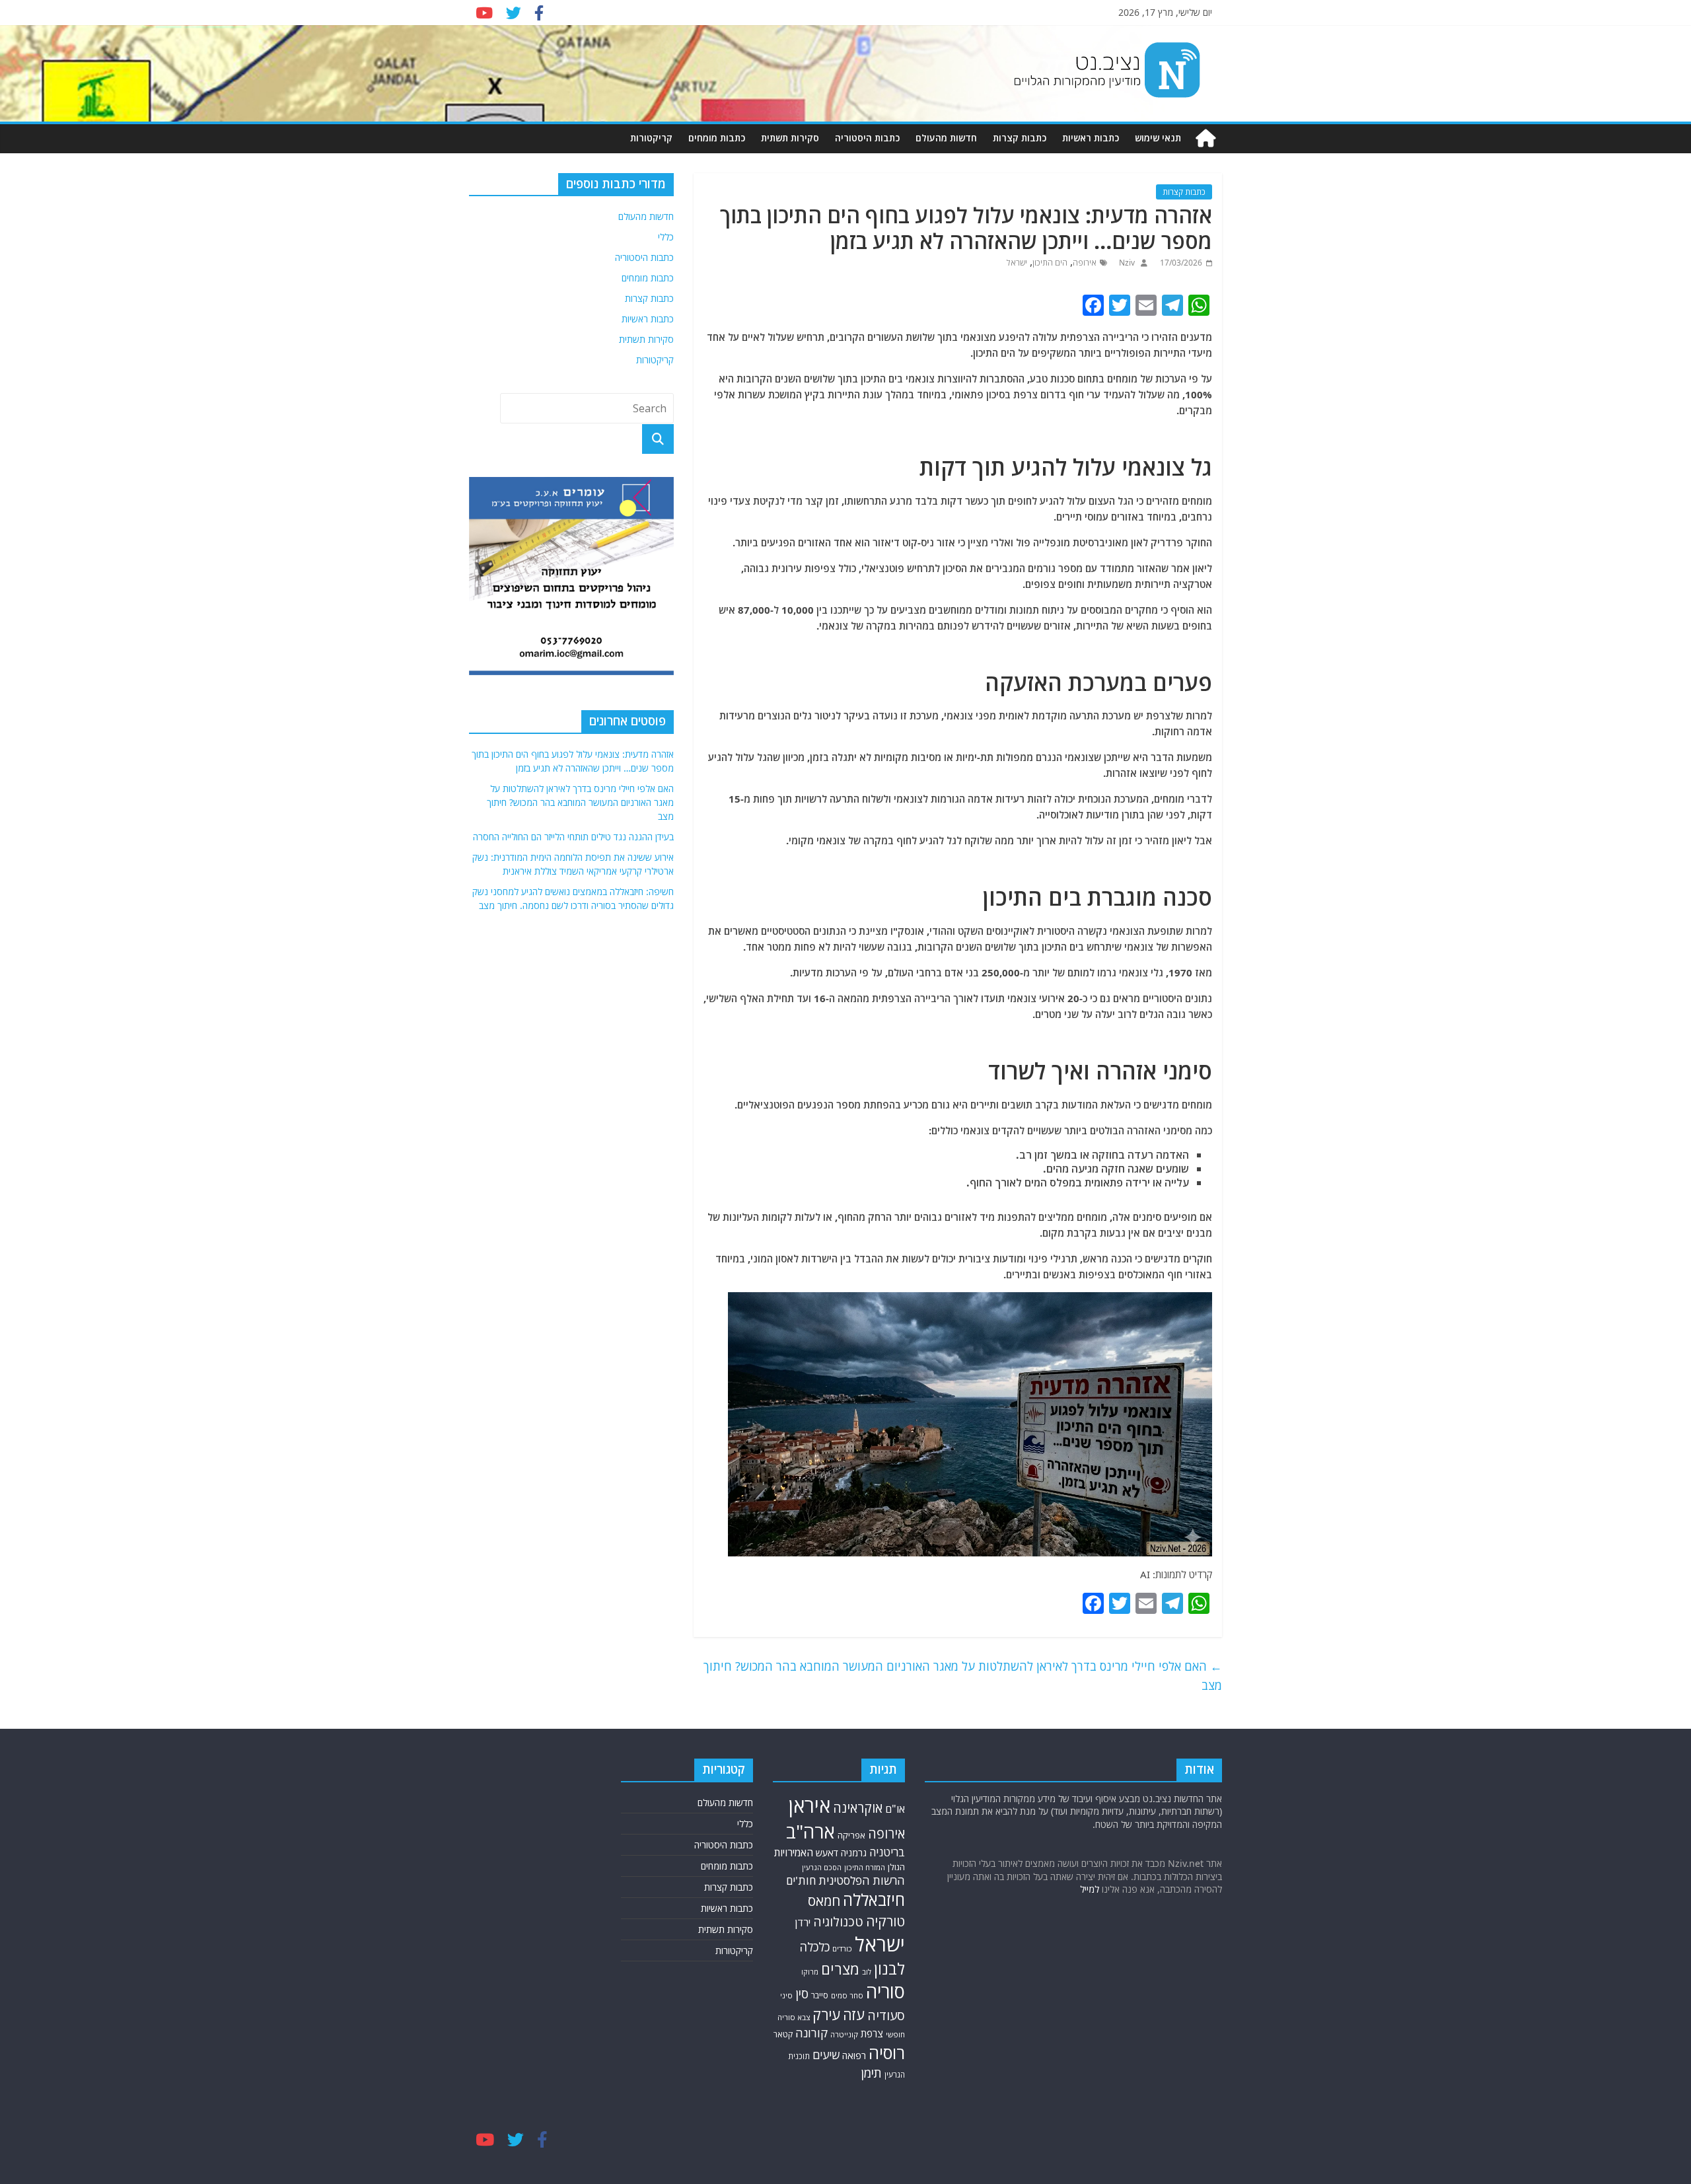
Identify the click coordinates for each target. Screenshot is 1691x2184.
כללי (666, 237)
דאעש (827, 1853)
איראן (810, 1805)
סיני (786, 1995)
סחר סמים (847, 1995)
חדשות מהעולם (946, 138)
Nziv (1126, 263)
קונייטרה (844, 2034)
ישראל (1017, 263)
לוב (867, 1972)
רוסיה (887, 2053)
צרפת (872, 2033)
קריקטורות (651, 138)
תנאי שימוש (1158, 138)
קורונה (811, 2033)
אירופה (1085, 263)
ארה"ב (810, 1831)
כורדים (842, 1948)
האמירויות (794, 1852)
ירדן (803, 1922)
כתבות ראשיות (1091, 138)
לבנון (889, 1969)
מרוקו (810, 1972)
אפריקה (851, 1835)
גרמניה (854, 1853)
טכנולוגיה (838, 1922)
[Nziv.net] (1205, 138)
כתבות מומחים (717, 138)
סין (802, 1993)
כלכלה (814, 1947)
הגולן (896, 1867)
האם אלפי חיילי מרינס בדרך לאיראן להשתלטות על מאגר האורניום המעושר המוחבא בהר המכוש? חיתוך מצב (963, 1676)
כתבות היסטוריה (867, 138)
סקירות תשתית (790, 138)
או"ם (895, 1809)
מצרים (840, 1969)
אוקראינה (858, 1808)
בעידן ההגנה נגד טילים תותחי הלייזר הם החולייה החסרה (573, 837)
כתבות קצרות (1020, 138)
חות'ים (801, 1880)
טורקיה (885, 1921)
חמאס (824, 1901)
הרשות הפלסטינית (862, 1880)
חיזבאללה (874, 1900)
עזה (854, 2015)
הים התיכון (1050, 263)
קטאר (783, 2034)
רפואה (854, 2056)
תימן (871, 2073)
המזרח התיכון (865, 1867)
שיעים (826, 2055)
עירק (826, 2015)
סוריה (885, 1991)
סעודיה (886, 2016)
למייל (1090, 1889)
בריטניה (887, 1852)
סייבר (820, 1995)
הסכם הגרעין (822, 1867)
